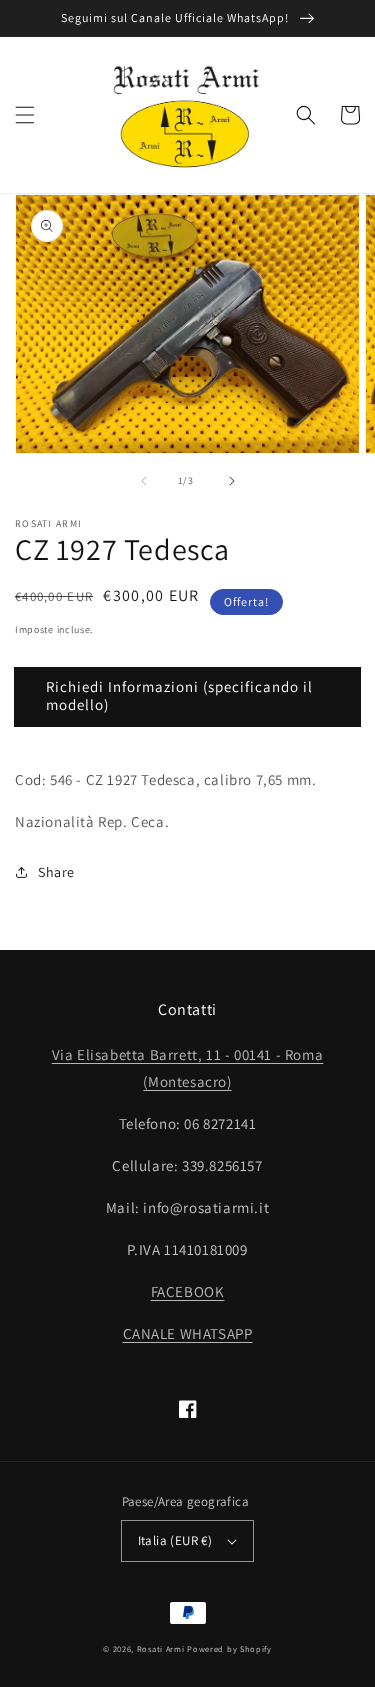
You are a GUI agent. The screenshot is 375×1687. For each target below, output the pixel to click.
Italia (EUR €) (175, 1540)
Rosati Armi (161, 1648)
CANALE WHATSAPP (188, 1333)
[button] (25, 115)
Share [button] (56, 872)
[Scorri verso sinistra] (144, 481)
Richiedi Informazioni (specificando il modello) (179, 695)
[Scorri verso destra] (232, 481)
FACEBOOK (188, 1291)
